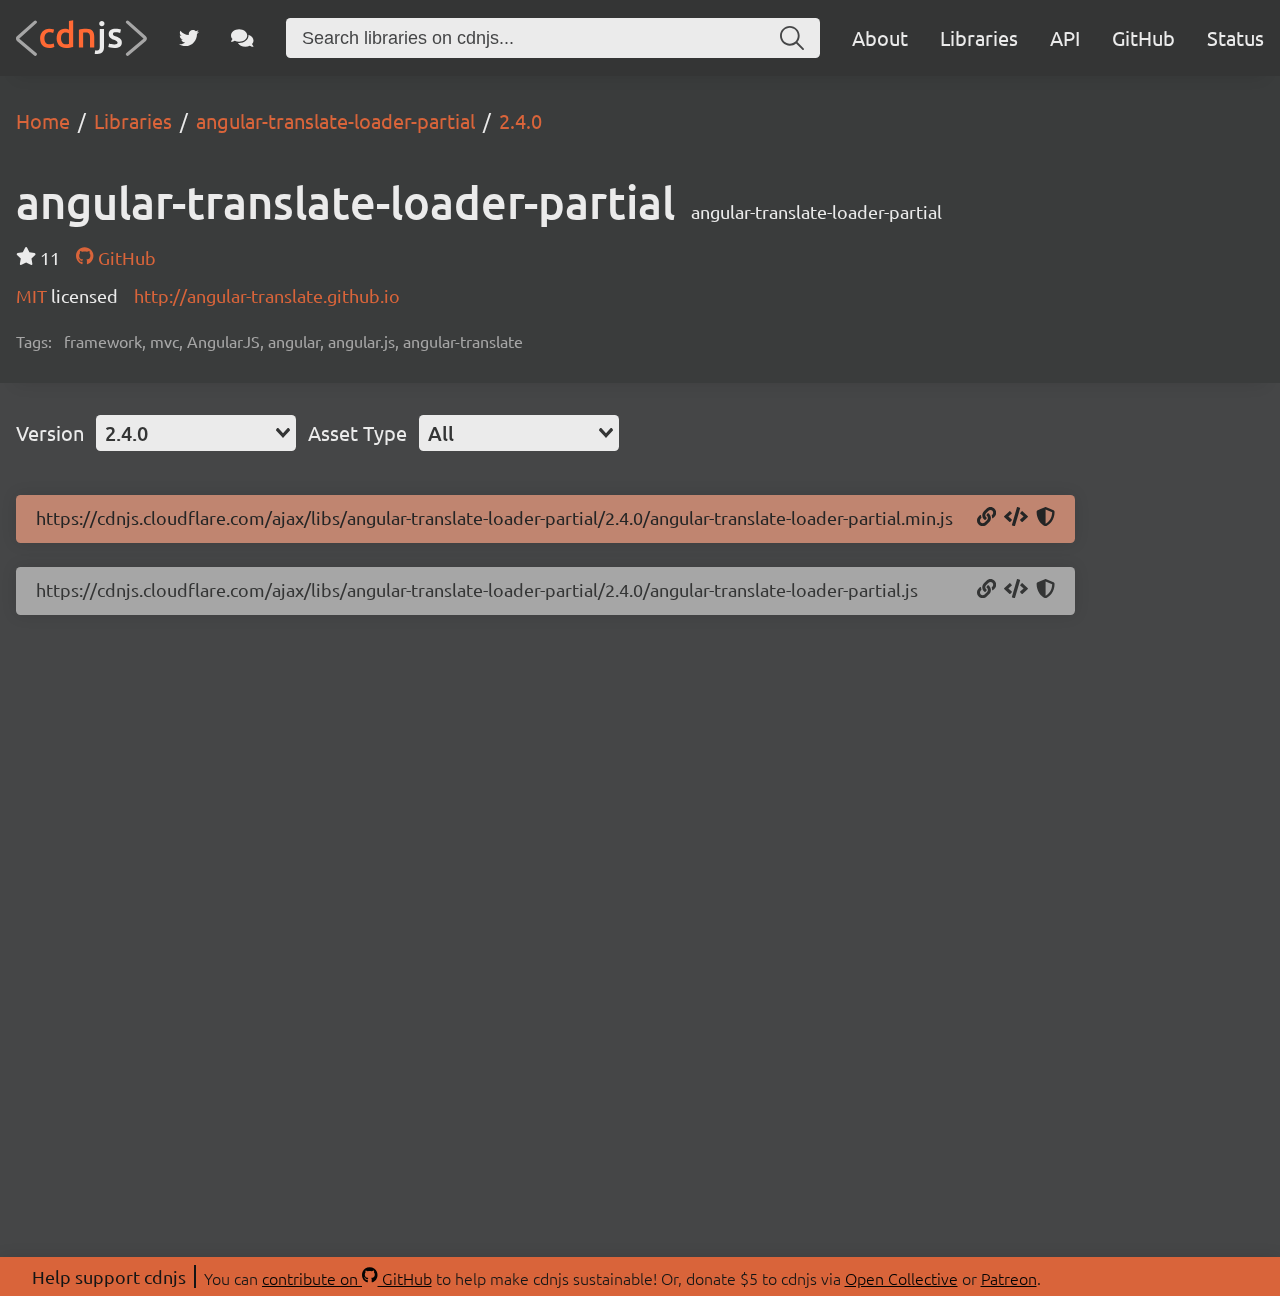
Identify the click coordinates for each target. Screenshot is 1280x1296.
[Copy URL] (986, 518)
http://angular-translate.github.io (267, 295)
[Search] (792, 38)
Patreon (1009, 1278)
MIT (33, 295)
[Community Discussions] (242, 38)
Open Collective (901, 1278)
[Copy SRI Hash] (1045, 518)
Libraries (979, 37)
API (1065, 37)
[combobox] (196, 433)
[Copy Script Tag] (1016, 518)
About (880, 37)
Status (1235, 37)
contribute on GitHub (347, 1278)
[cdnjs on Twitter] (189, 38)
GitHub (1143, 37)
